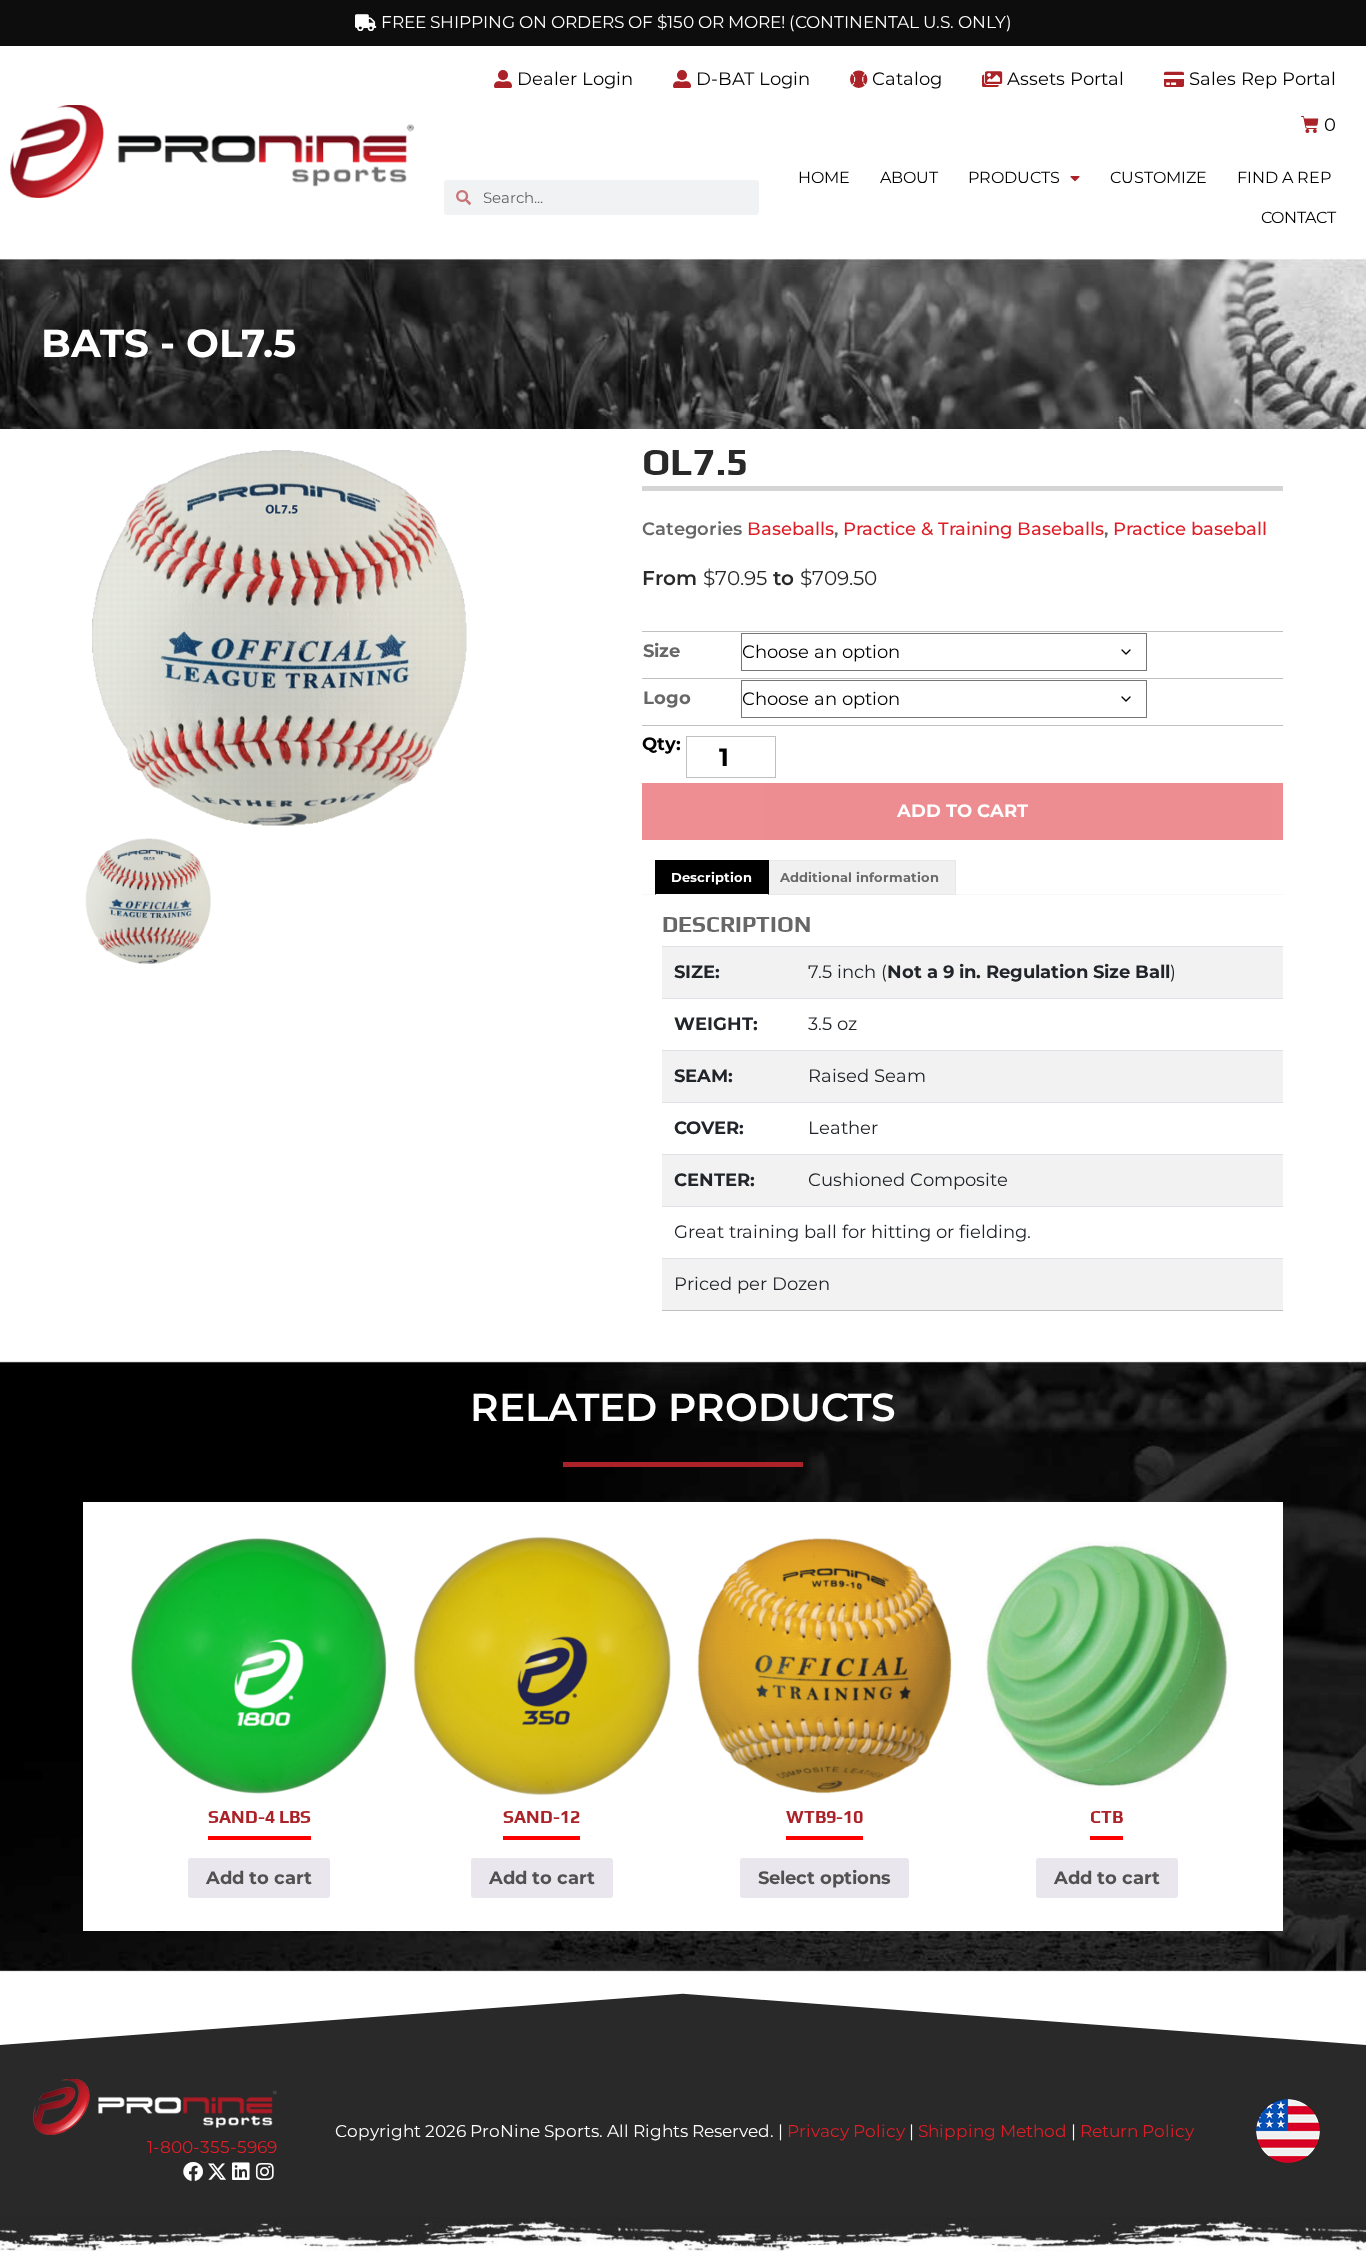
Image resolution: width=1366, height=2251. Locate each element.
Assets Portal (1063, 79)
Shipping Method (992, 2131)
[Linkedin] (241, 2172)
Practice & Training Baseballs (973, 529)
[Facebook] (193, 2172)
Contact (1298, 217)
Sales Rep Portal (1260, 79)
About (909, 177)
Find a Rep (1284, 177)
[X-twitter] (217, 2172)
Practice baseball (1190, 529)
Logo (667, 698)
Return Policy (1137, 2131)
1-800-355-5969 (212, 2147)
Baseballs (790, 529)
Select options (824, 1878)
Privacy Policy (846, 2131)
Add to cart (962, 811)
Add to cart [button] (259, 1878)
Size (661, 651)
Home (824, 177)
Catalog (904, 79)
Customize (1158, 177)
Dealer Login (572, 79)
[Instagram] (265, 2172)
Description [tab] (711, 877)
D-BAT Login (750, 79)
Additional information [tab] (859, 877)
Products (1014, 177)
